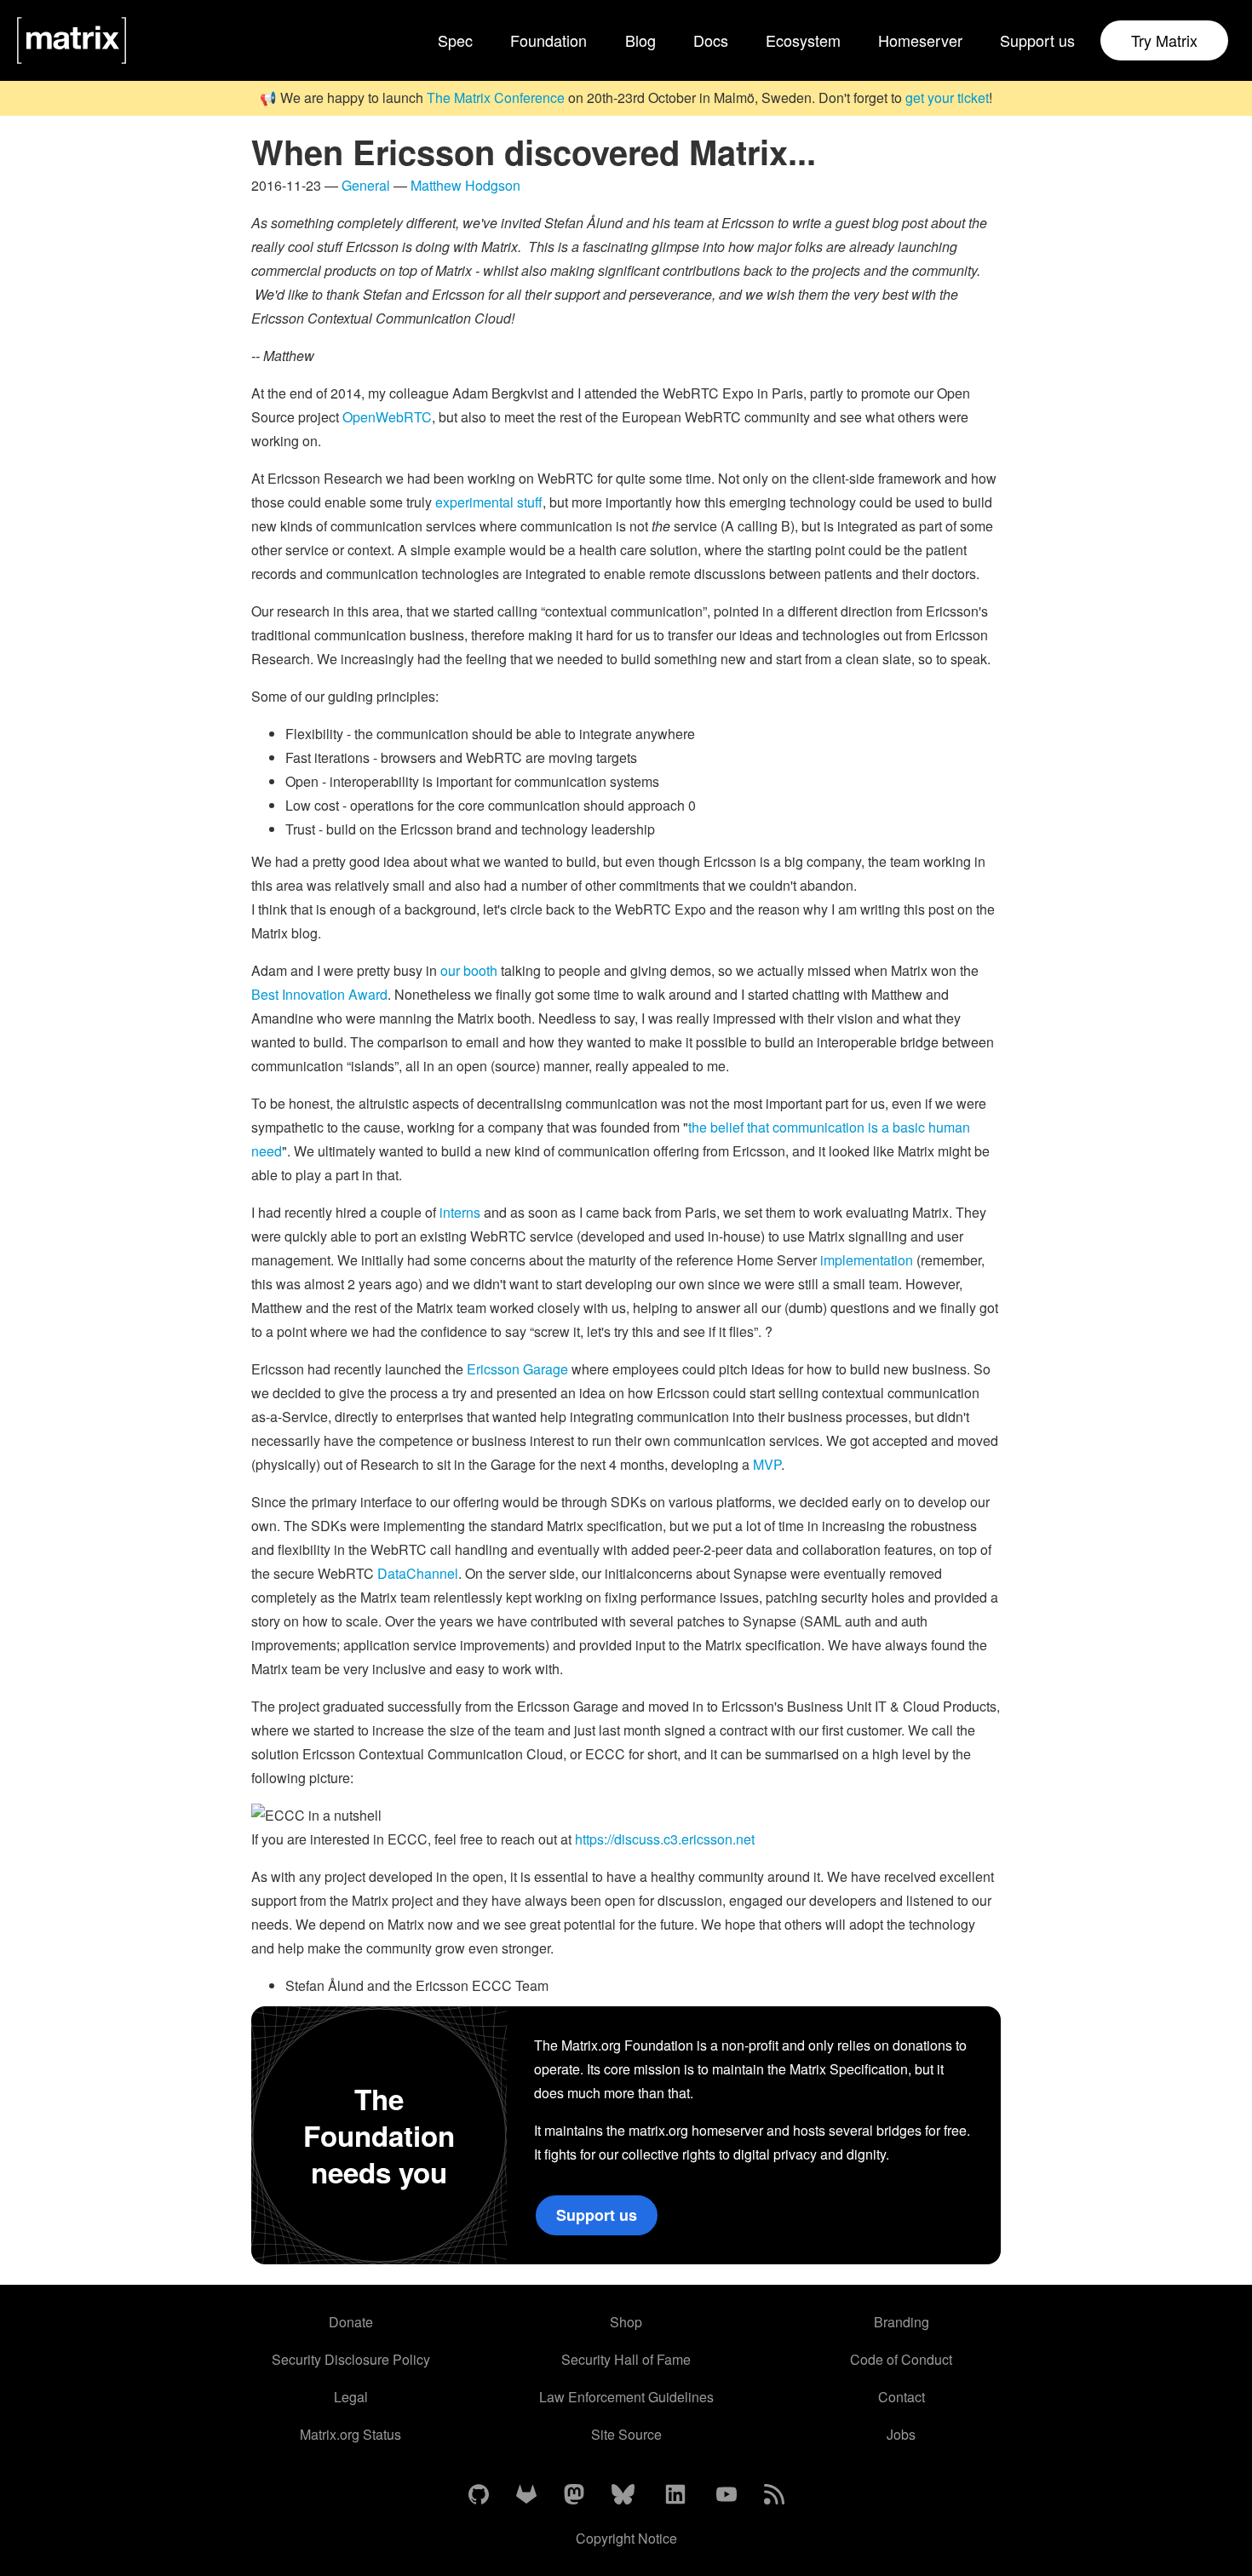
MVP (767, 1464)
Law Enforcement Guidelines (626, 2397)
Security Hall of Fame (626, 2359)
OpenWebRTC (387, 417)
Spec (455, 40)
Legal (351, 2397)
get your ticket (947, 98)
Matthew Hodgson (465, 185)
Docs (711, 40)
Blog (640, 40)
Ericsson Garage (517, 1369)
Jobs (901, 2434)
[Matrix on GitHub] (479, 2495)
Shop (626, 2322)
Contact (902, 2397)
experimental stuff (489, 502)
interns (460, 1212)
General (366, 185)
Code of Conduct (901, 2359)
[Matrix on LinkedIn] (675, 2495)
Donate (351, 2322)
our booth (469, 970)
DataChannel (418, 1573)
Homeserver (920, 40)
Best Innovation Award (319, 994)
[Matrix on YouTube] (727, 2495)
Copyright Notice (626, 2538)
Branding (902, 2322)
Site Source (626, 2434)
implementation (867, 1260)
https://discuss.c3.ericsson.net (665, 1839)
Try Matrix (1164, 40)
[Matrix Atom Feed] (774, 2495)
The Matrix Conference (496, 98)
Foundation (548, 40)
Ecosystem (803, 40)
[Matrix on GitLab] (526, 2495)
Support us (1037, 40)
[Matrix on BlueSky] (623, 2495)
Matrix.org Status (350, 2434)
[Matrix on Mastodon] (574, 2495)
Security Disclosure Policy (351, 2359)
